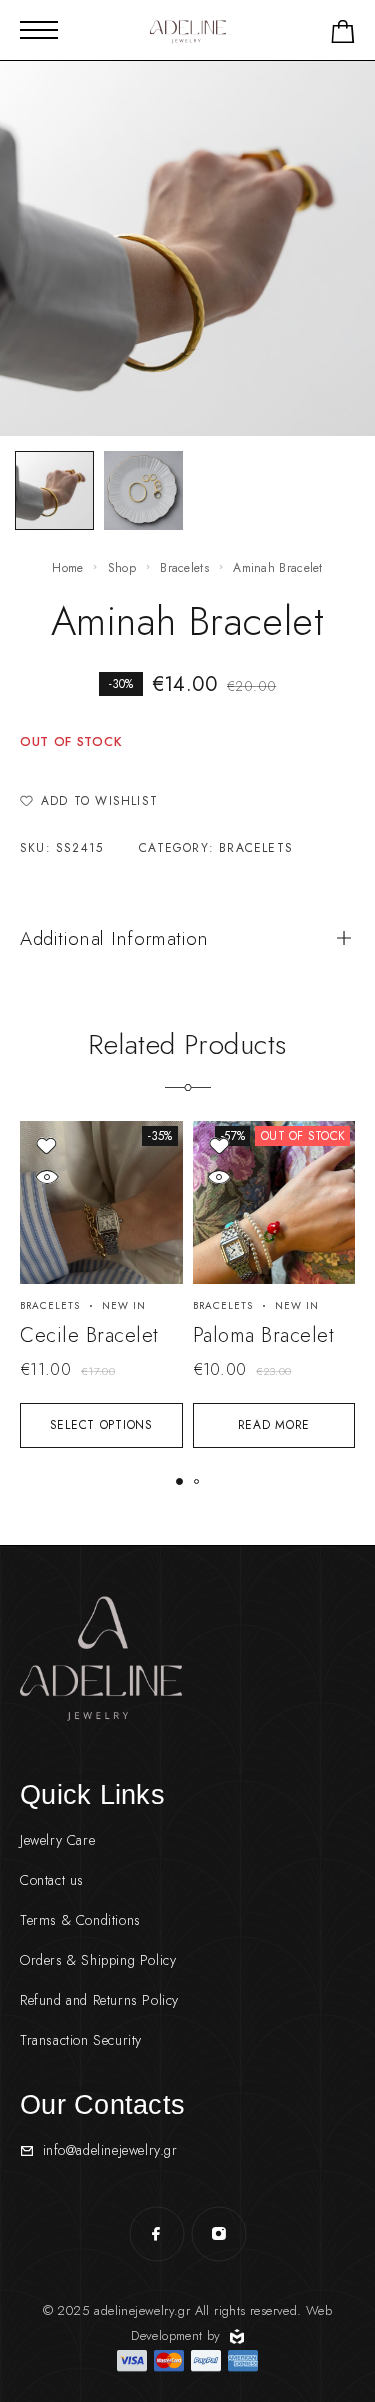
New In (124, 1305)
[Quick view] (46, 1176)
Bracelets (184, 568)
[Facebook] (157, 2234)
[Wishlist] (46, 1145)
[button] (179, 1481)
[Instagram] (219, 2234)
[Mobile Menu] (39, 30)
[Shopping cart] (343, 35)
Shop (122, 568)
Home (67, 568)
